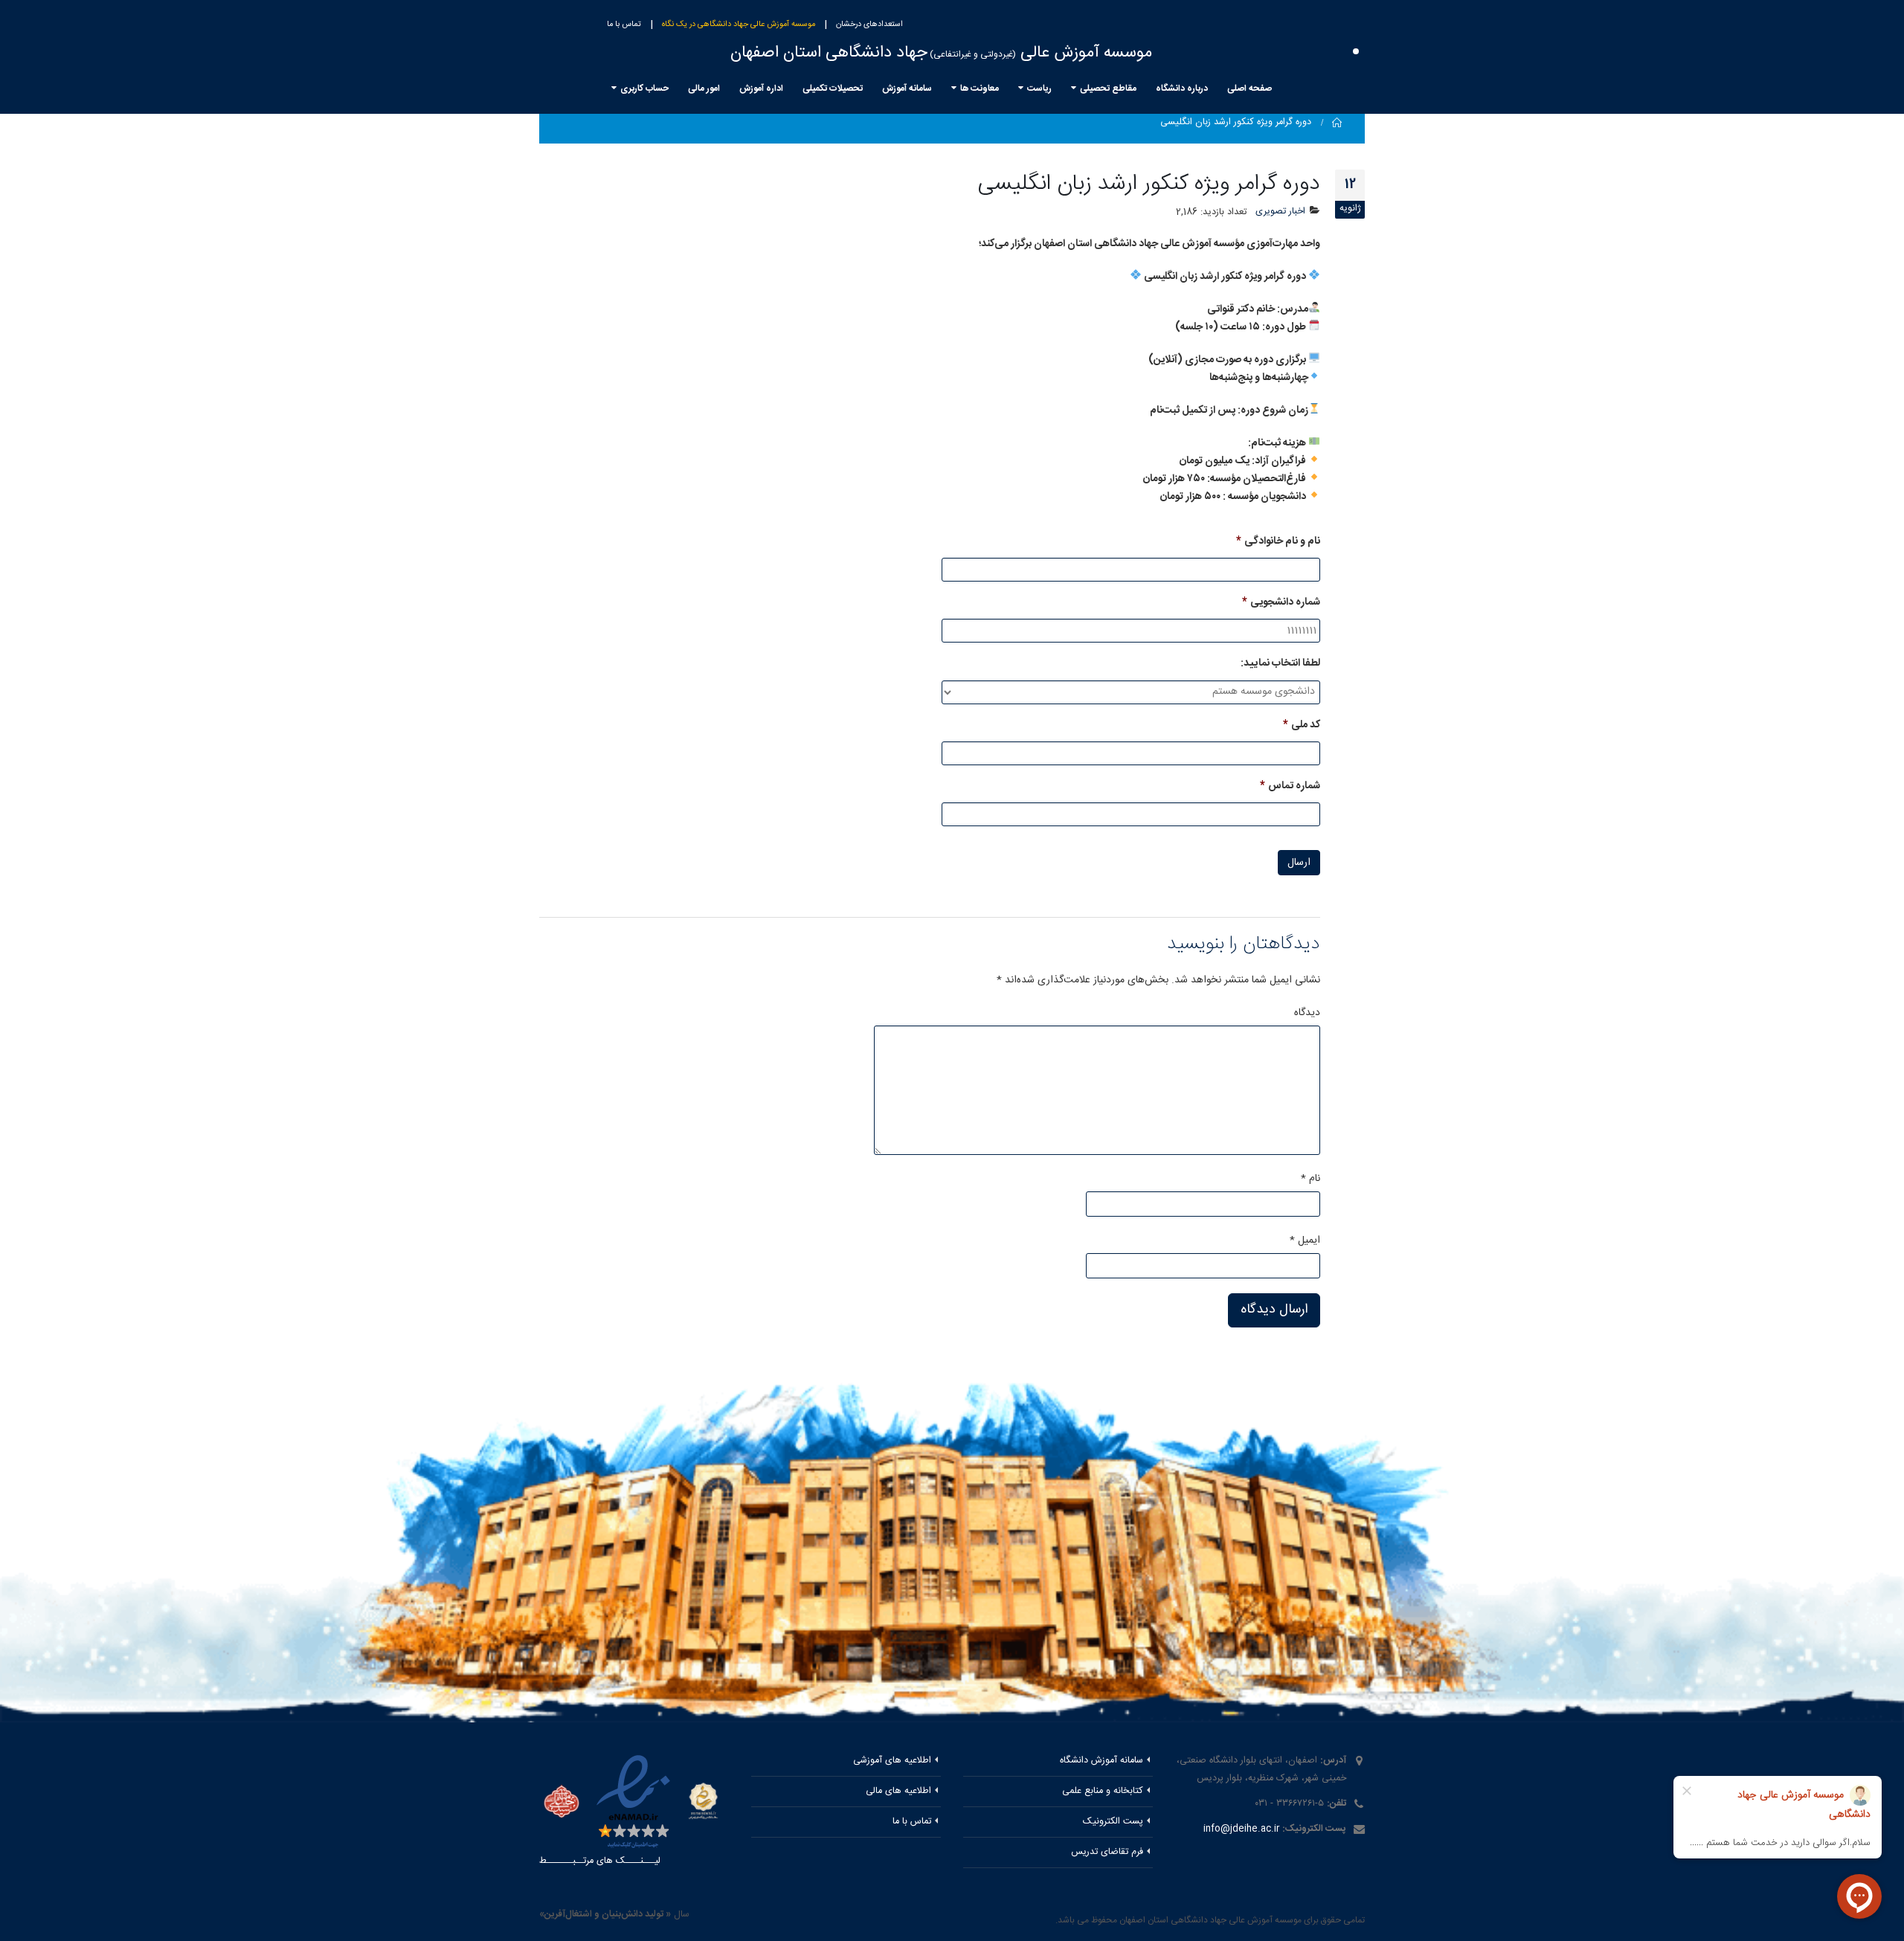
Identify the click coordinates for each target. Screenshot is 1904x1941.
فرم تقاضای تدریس (1107, 1852)
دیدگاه (1307, 1013)
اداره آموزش (761, 88)
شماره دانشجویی (1281, 602)
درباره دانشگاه (1182, 88)
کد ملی (1302, 725)
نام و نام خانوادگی (1278, 541)
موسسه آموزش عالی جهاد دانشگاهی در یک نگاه (739, 25)
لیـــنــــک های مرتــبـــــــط (600, 1861)
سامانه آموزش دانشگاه (1101, 1761)
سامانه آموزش (907, 88)
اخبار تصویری (1280, 212)
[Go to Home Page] (1337, 123)
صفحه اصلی (1249, 88)
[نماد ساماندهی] (703, 1801)
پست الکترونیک (1113, 1822)
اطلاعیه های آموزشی (892, 1761)
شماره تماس (1290, 786)
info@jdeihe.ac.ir (1241, 1829)
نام (1310, 1179)
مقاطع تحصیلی (1108, 88)
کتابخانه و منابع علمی (1103, 1791)
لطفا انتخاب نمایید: (1280, 663)
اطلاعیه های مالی (898, 1791)
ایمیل (1305, 1240)
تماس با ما (624, 25)
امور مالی (704, 88)
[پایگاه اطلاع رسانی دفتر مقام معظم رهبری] (562, 1803)
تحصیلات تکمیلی (833, 88)
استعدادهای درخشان (869, 25)
